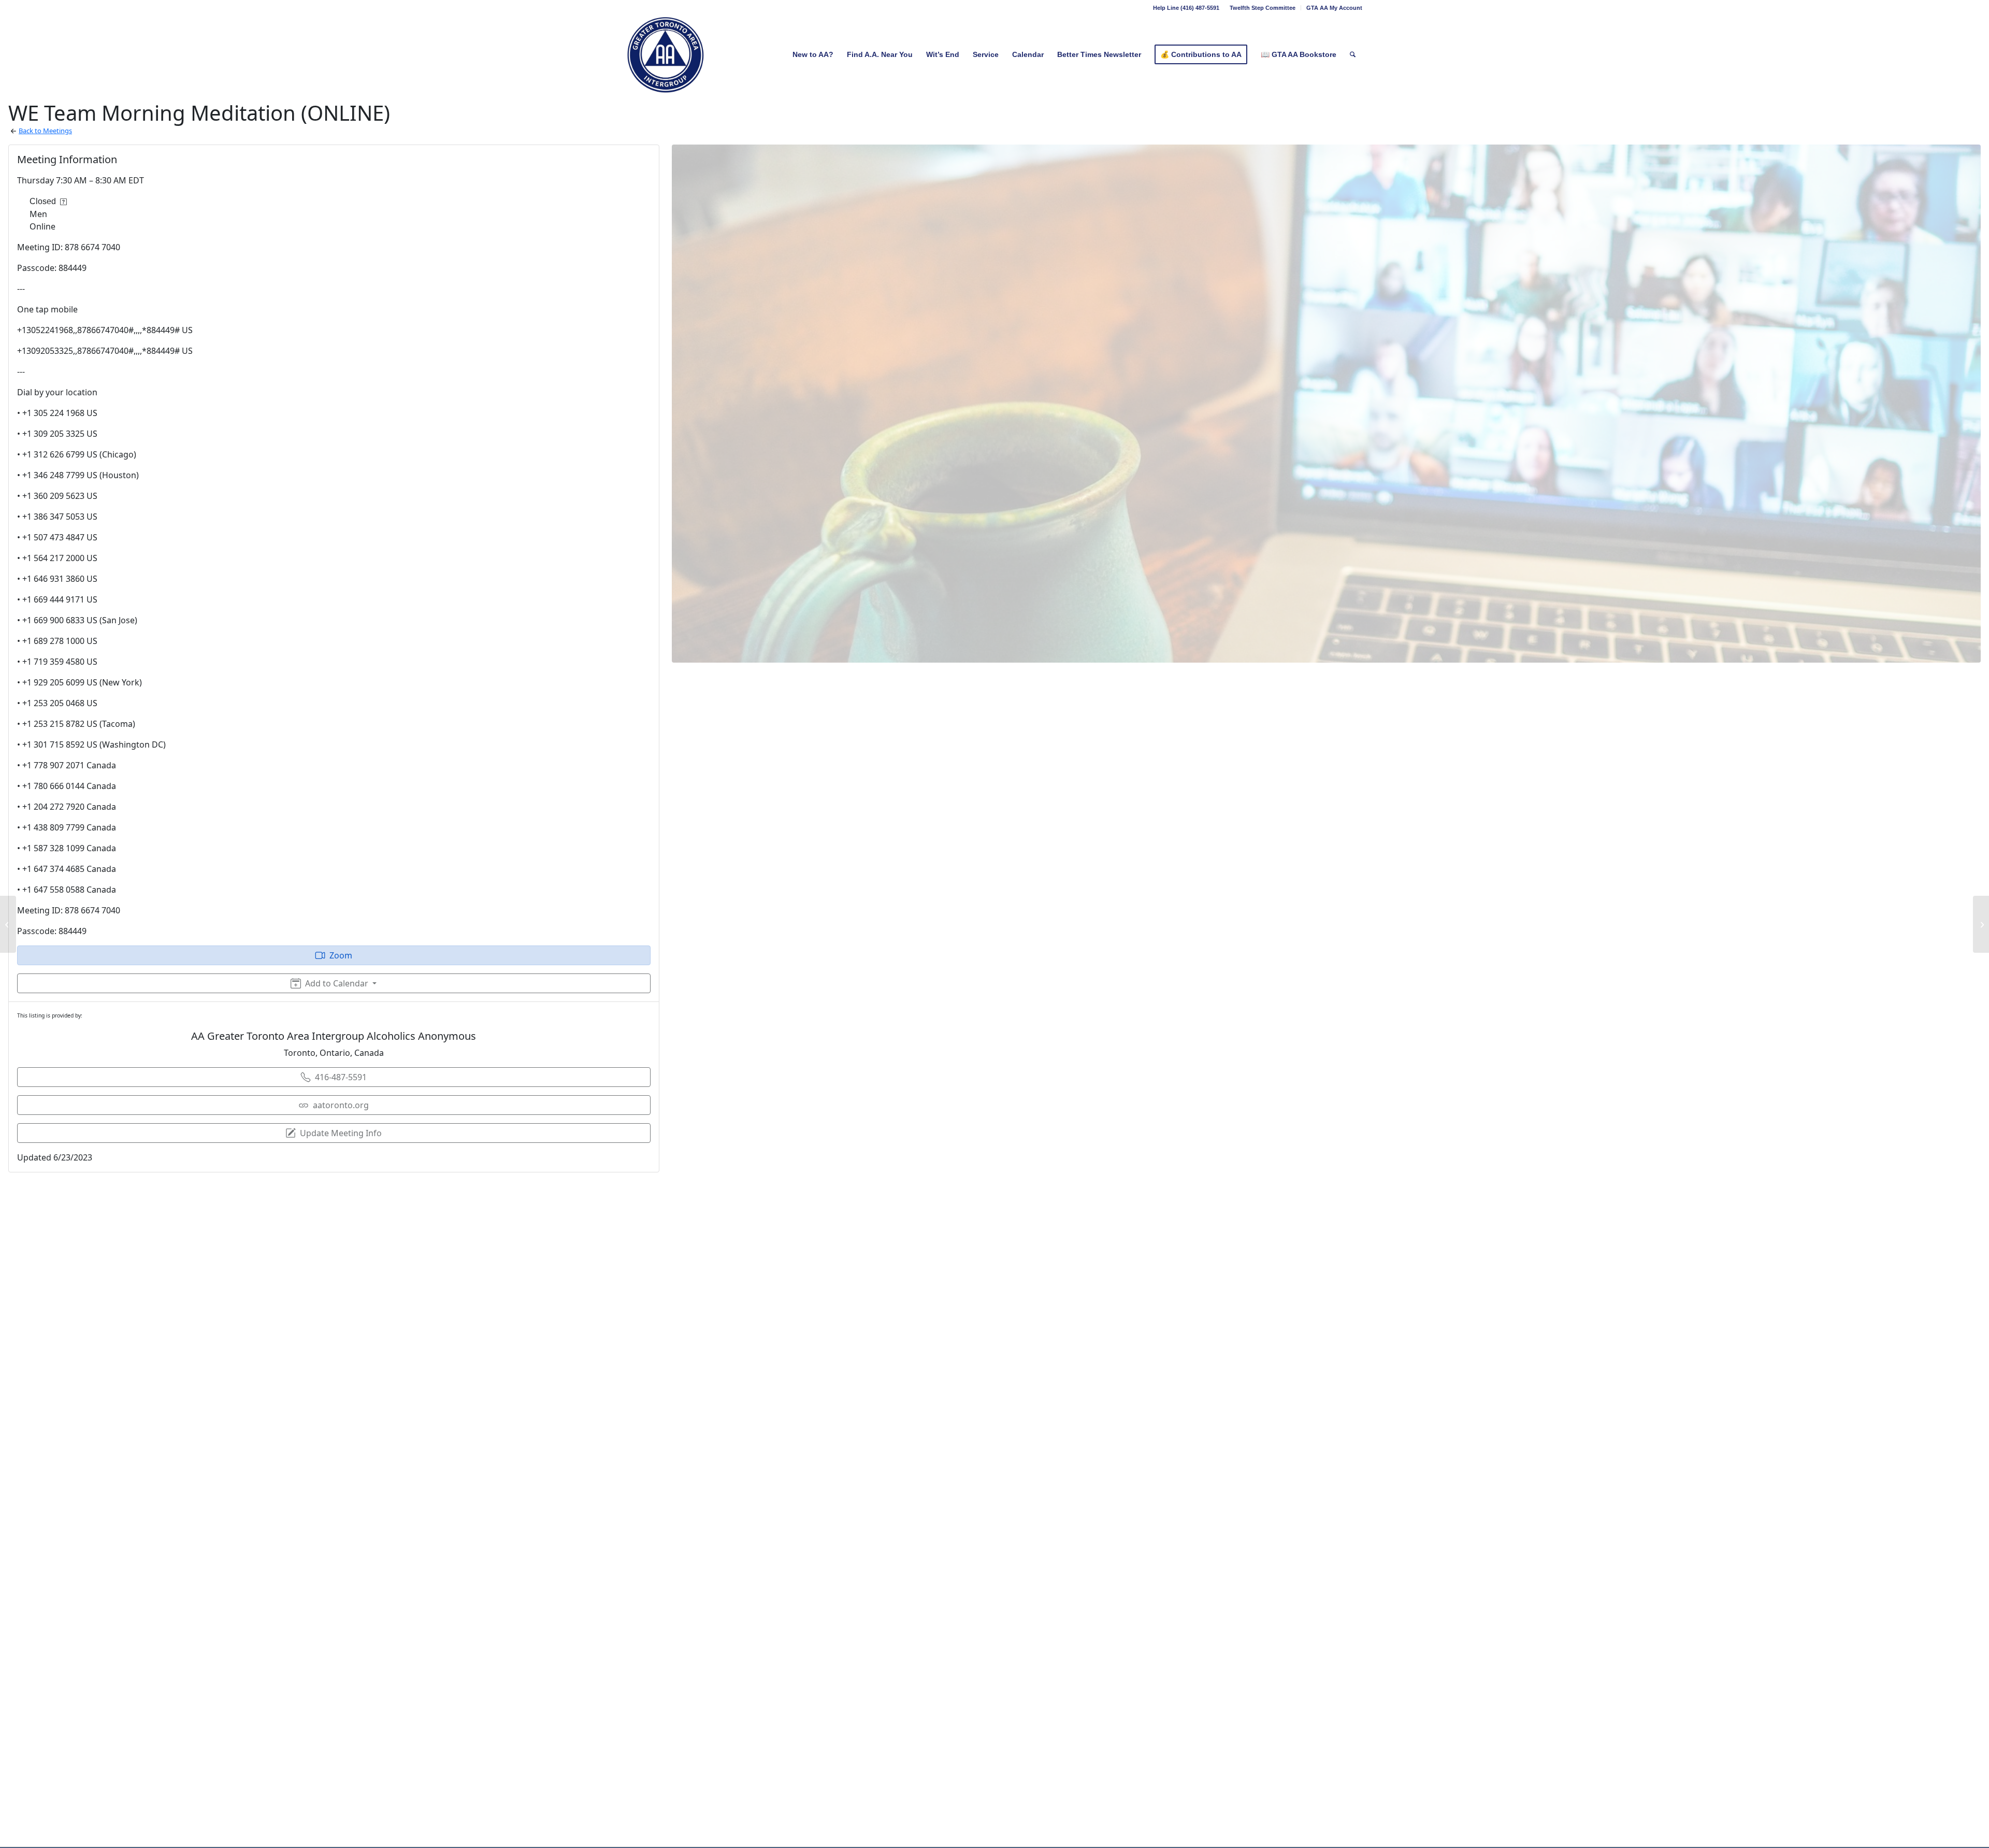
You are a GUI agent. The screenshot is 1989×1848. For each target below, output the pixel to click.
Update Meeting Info (341, 1133)
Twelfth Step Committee (1263, 8)
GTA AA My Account (1334, 8)
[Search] (1353, 54)
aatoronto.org (341, 1105)
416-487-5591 (341, 1077)
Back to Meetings (45, 131)
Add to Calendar (337, 983)
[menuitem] (1263, 8)
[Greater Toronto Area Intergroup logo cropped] (666, 54)
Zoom (341, 955)
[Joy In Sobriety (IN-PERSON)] (8, 924)
